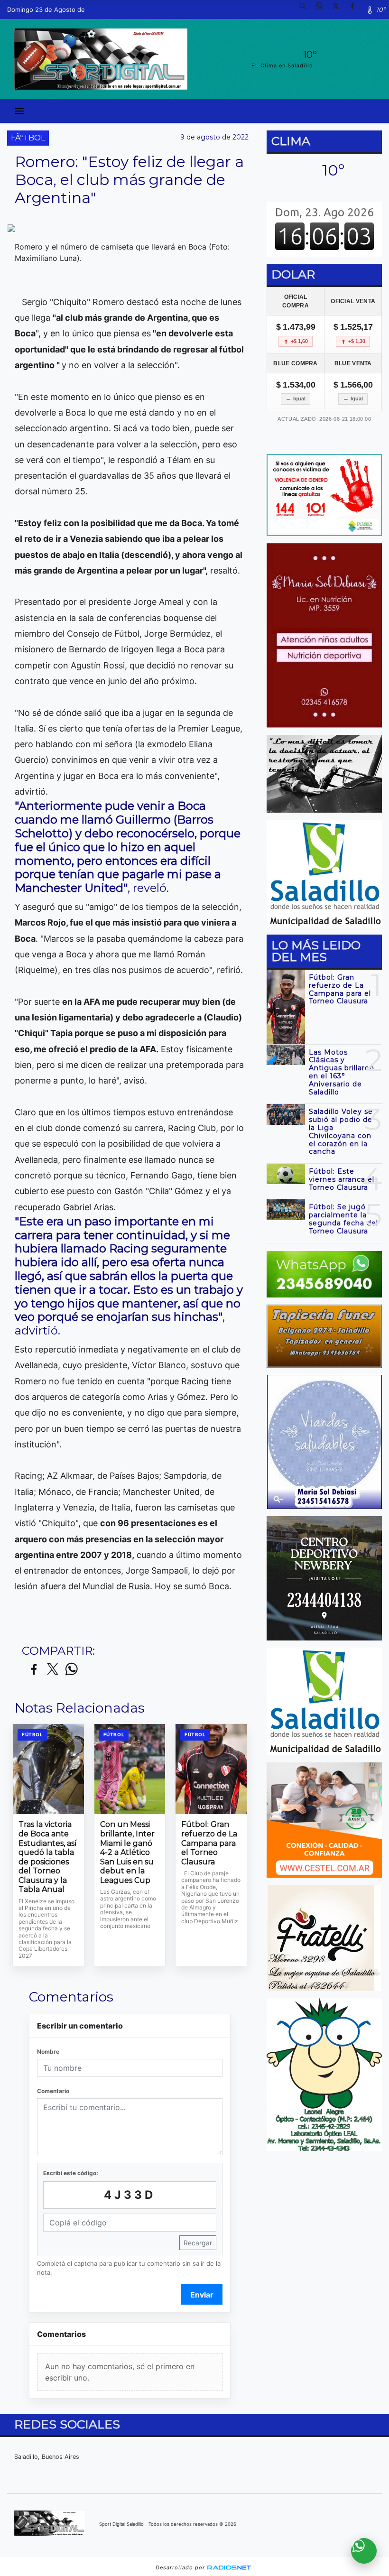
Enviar (202, 2295)
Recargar (198, 2243)
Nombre (48, 2052)
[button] (306, 9)
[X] (339, 9)
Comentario (53, 2091)
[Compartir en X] (53, 1670)
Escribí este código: (71, 2173)
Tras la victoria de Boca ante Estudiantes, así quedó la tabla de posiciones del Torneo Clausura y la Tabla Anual (48, 1857)
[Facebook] (356, 9)
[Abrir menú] (19, 111)
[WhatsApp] (323, 9)
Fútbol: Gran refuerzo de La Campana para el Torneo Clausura (209, 1843)
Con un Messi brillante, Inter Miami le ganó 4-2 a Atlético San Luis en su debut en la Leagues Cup (127, 1852)
